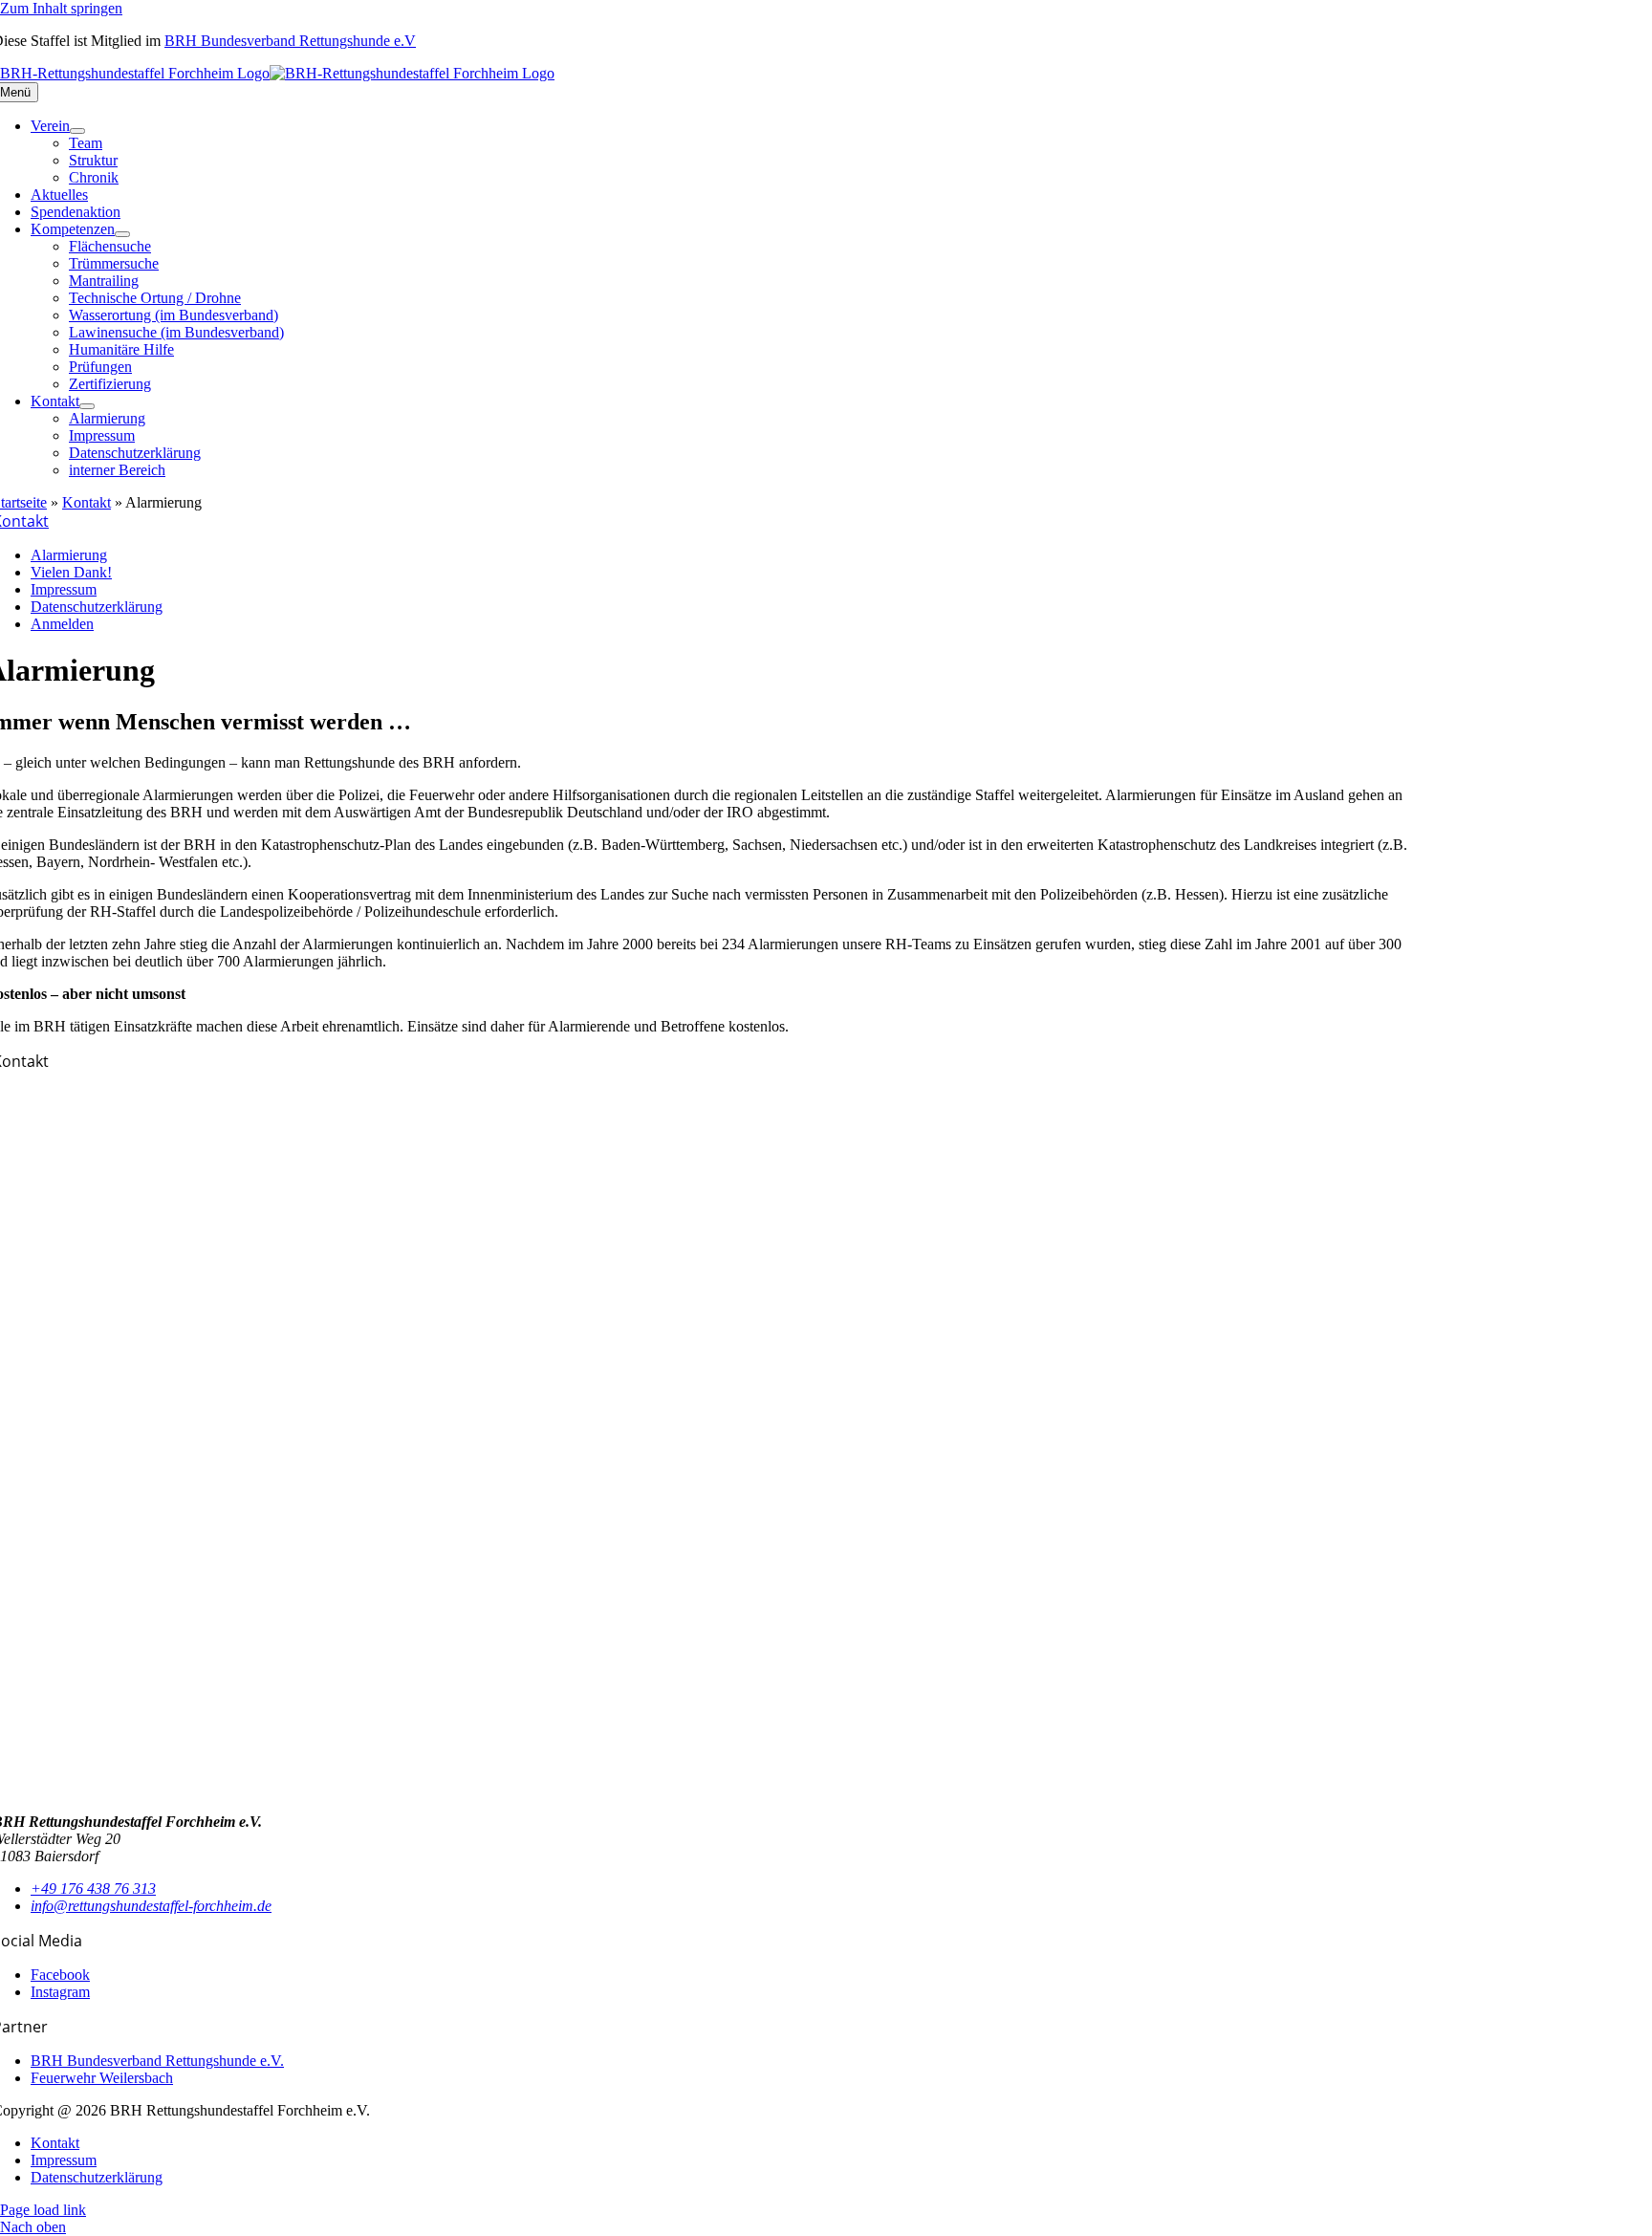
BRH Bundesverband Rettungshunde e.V (290, 41)
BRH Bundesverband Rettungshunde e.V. (157, 2061)
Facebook (60, 1975)
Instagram (60, 1992)
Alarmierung (69, 555)
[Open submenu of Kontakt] (87, 406)
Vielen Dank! (71, 572)
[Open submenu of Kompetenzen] (122, 234)
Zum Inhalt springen (61, 8)
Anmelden (62, 624)
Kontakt (87, 502)
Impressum (64, 589)
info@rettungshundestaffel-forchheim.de (151, 1906)
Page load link (43, 2210)
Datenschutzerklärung (97, 607)
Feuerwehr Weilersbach (102, 2078)
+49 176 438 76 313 (93, 1889)
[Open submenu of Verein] (77, 131)
